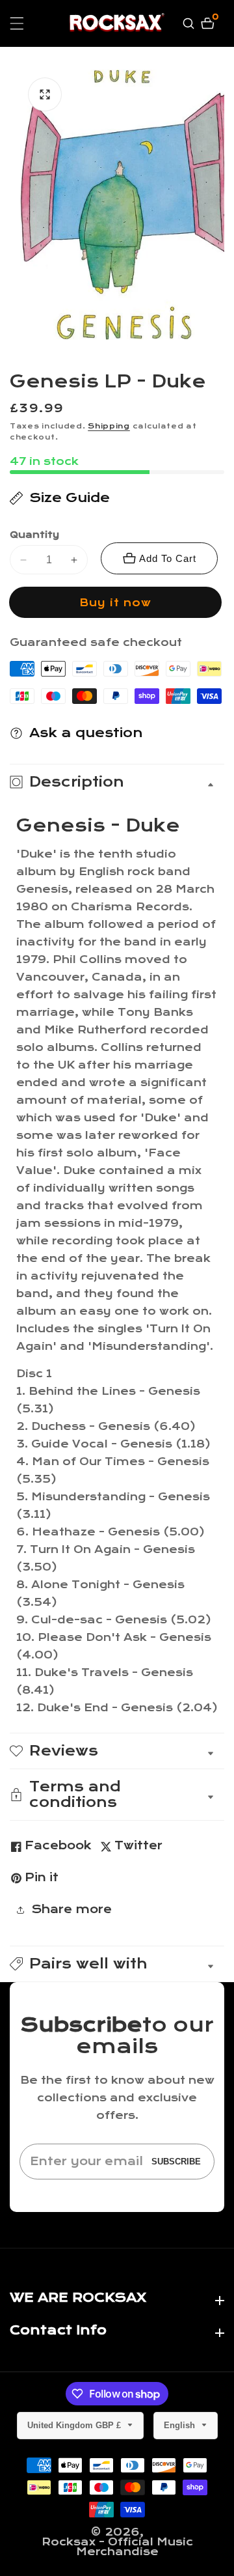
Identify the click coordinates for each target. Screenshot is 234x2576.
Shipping (109, 426)
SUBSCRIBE (176, 2162)
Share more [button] (71, 1910)
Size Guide (70, 498)
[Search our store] (190, 23)
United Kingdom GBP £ (75, 2425)
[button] (117, 1964)
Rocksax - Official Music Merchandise (117, 2547)
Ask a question (86, 733)
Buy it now (115, 603)
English (181, 2425)
